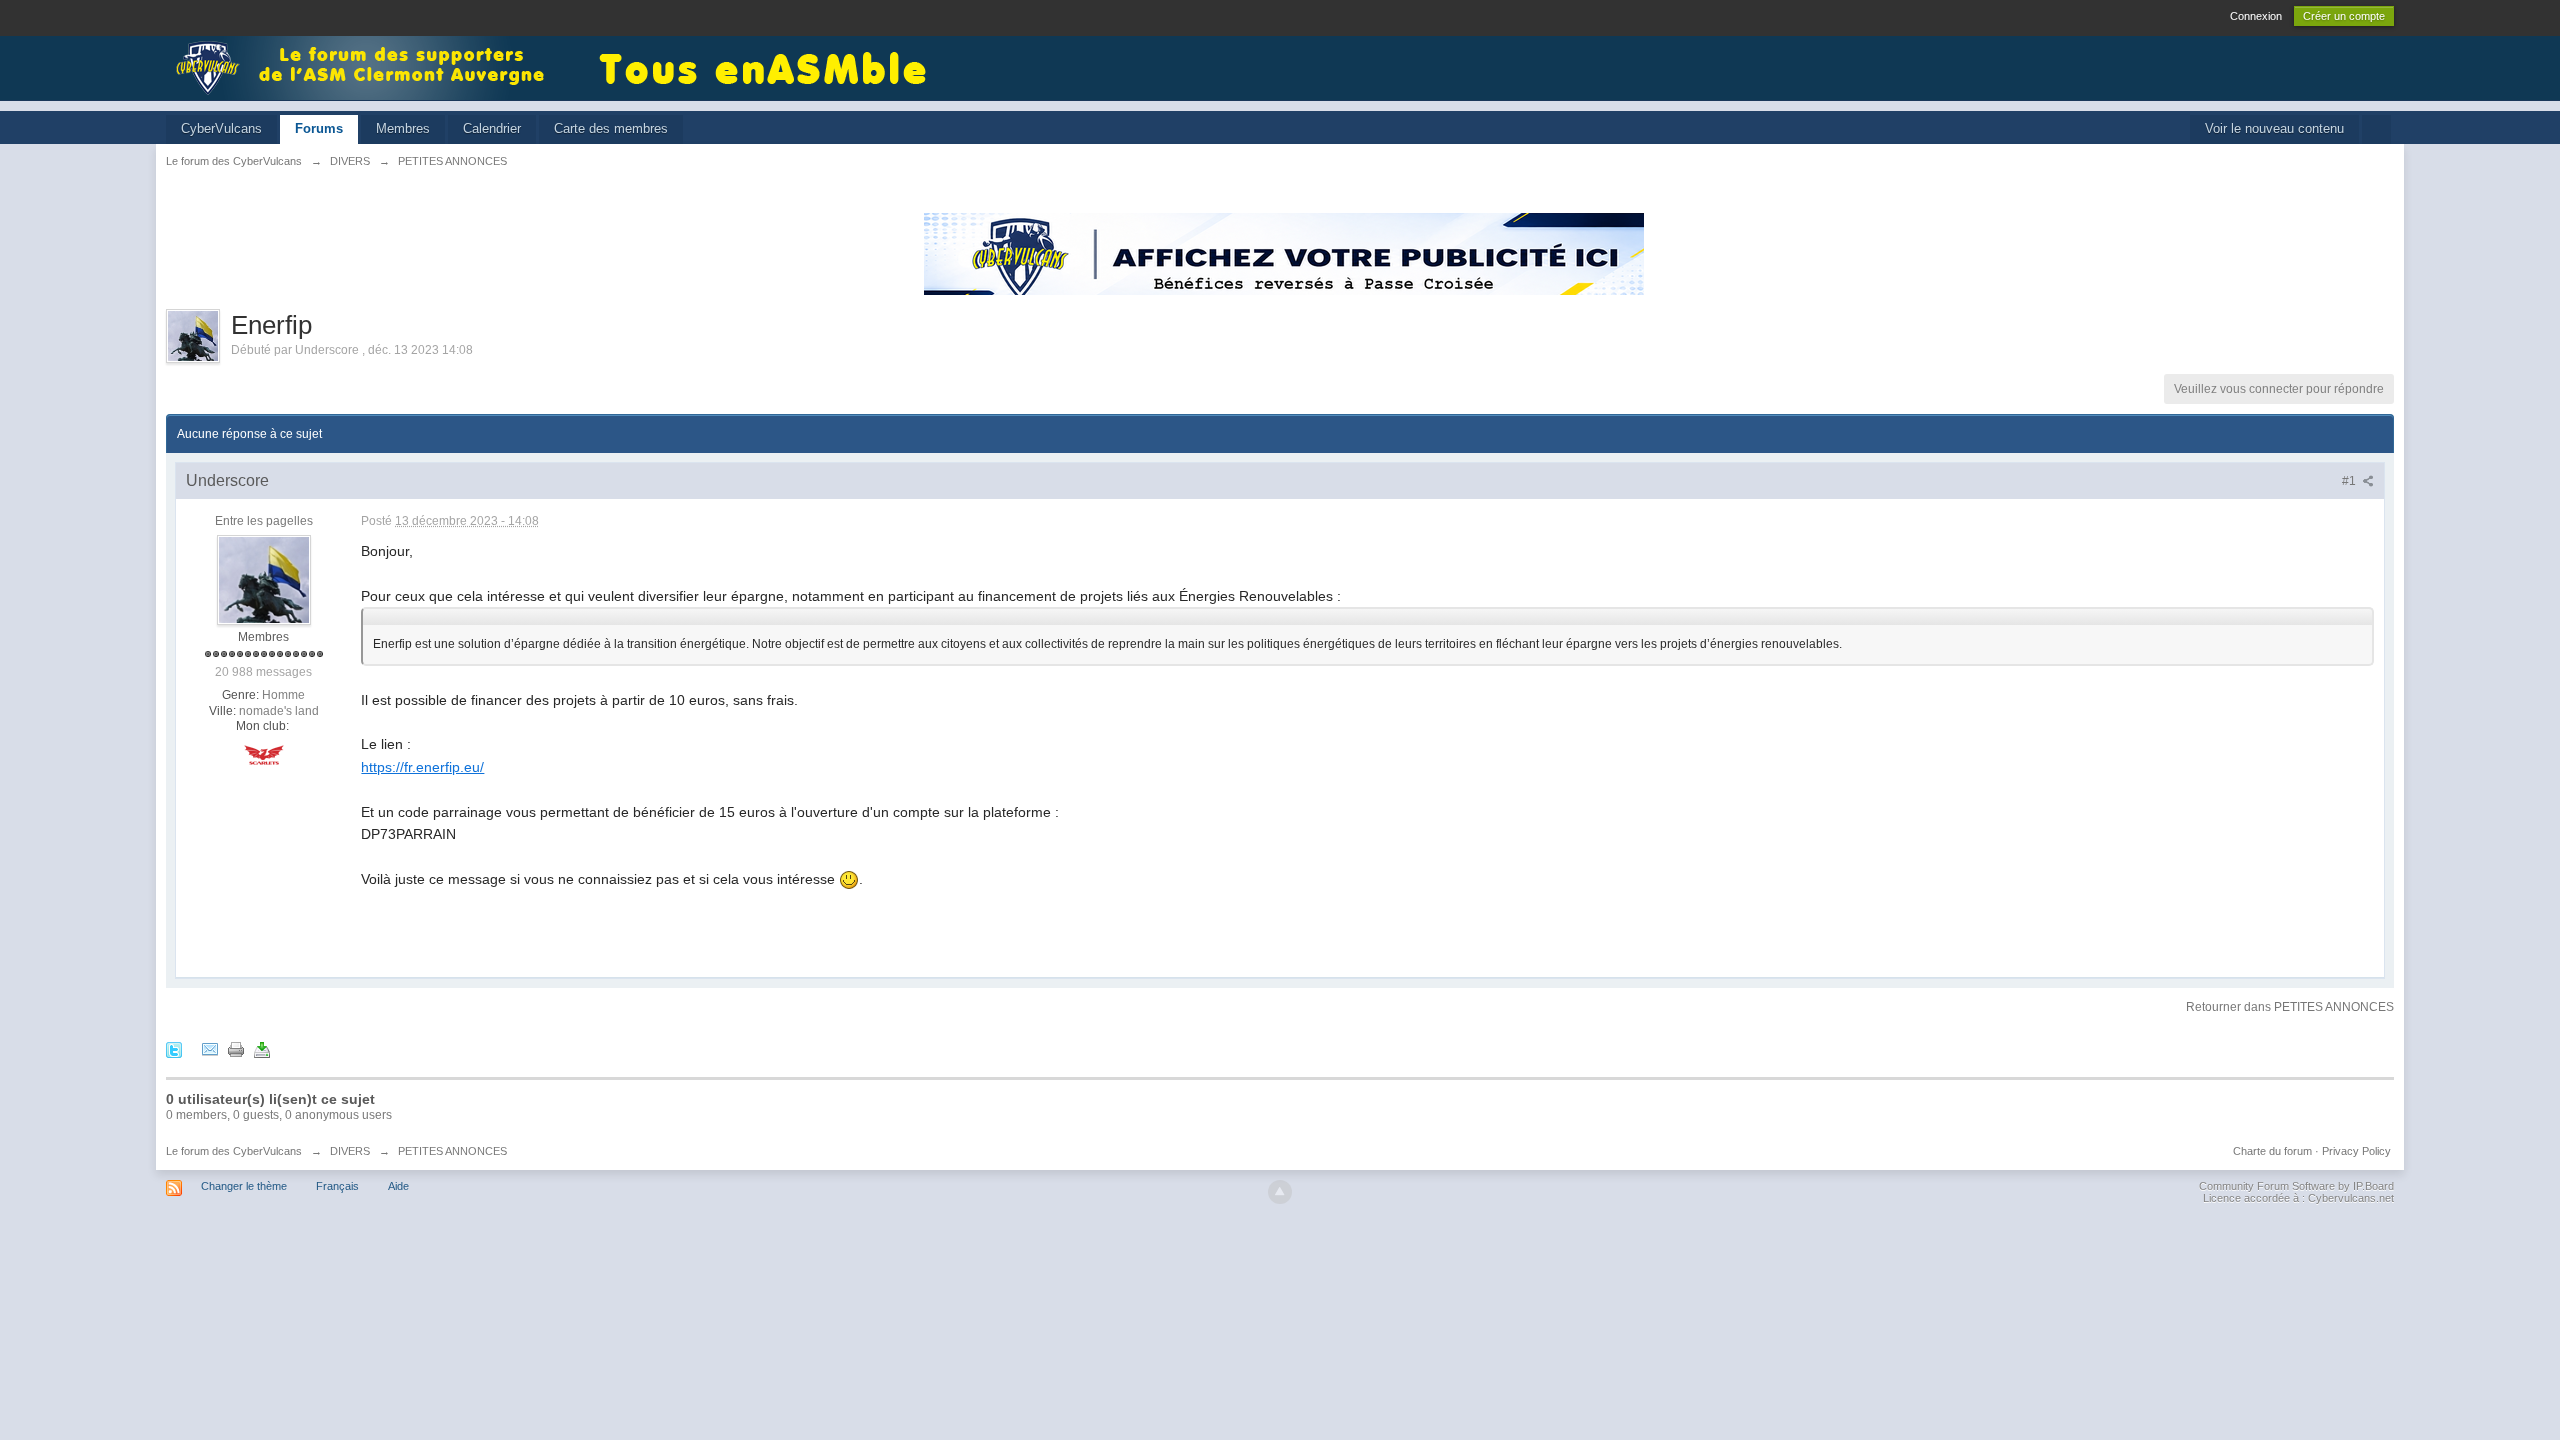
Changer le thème (244, 1186)
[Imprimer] (236, 1049)
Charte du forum (2272, 1151)
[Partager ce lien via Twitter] (174, 1049)
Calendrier (492, 128)
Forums (319, 128)
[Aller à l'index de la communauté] (366, 66)
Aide (398, 1186)
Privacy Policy (2356, 1151)
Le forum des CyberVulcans (234, 1151)
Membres (403, 128)
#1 (2350, 481)
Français (337, 1186)
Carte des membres (611, 128)
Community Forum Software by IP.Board (2296, 1186)
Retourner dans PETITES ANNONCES (2290, 1007)
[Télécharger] (262, 1049)
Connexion (2256, 16)
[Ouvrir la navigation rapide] (2376, 129)
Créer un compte (2344, 16)
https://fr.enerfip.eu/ (422, 767)
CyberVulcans (221, 128)
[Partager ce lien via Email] (210, 1049)
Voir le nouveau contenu (2274, 128)
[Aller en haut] (1280, 1192)
